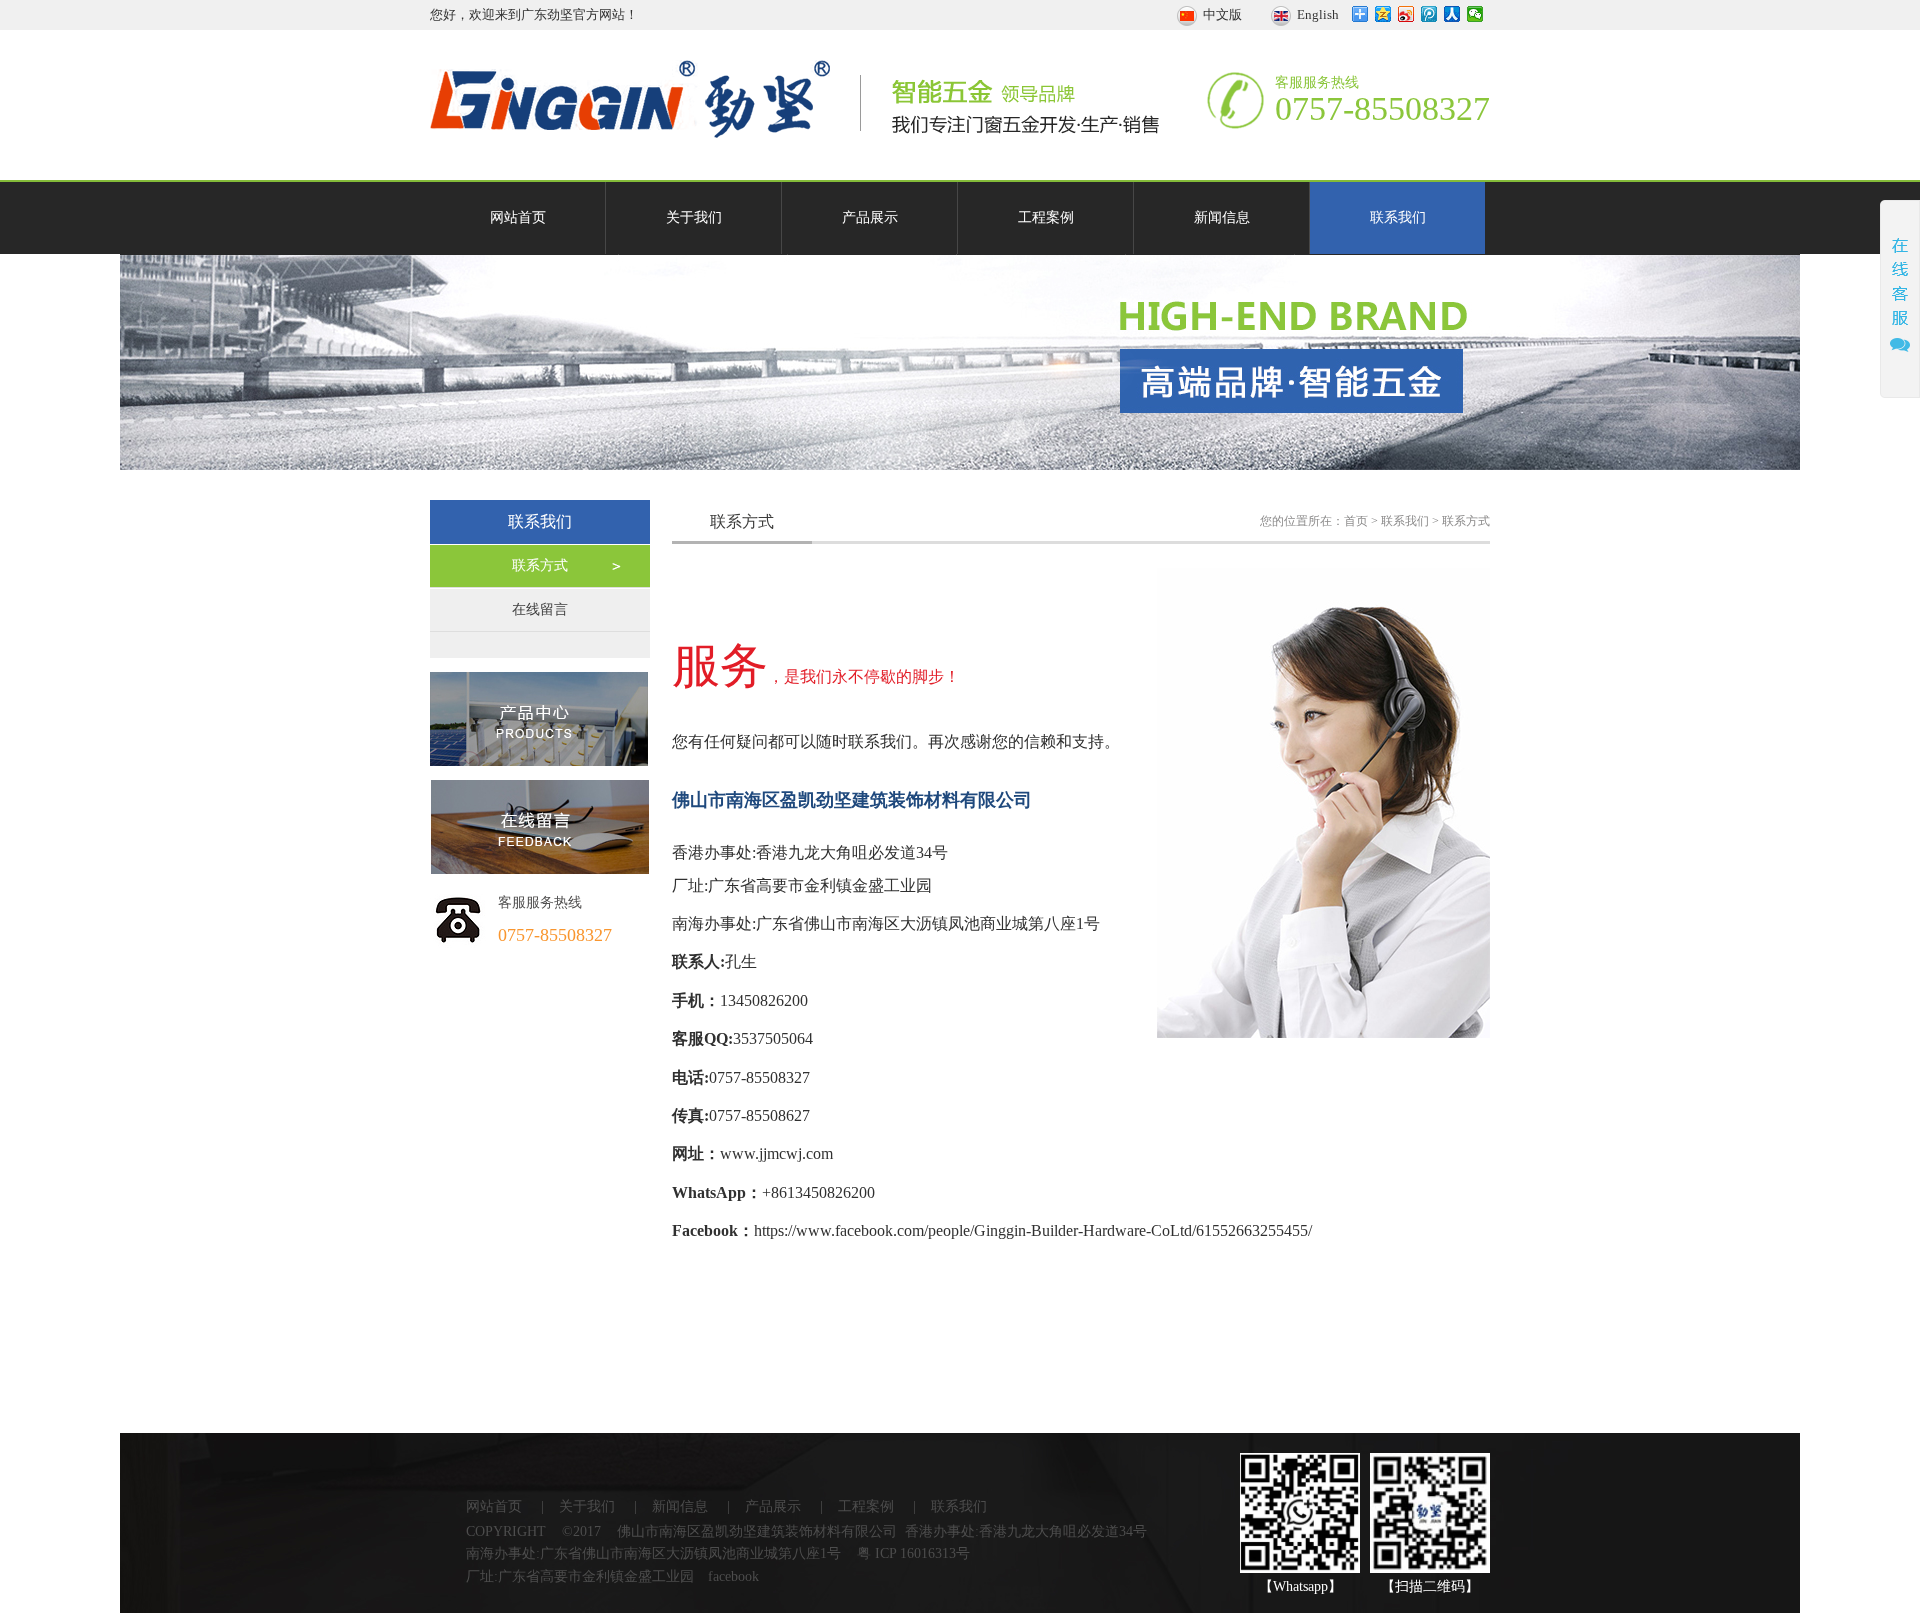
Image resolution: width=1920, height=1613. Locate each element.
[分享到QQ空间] (1383, 14)
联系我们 (1398, 217)
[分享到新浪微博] (1406, 14)
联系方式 (540, 565)
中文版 (1221, 14)
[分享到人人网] (1452, 14)
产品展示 (870, 217)
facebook (733, 1576)
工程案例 (1046, 217)
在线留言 (540, 609)
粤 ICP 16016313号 (913, 1553)
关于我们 (694, 217)
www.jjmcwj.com (776, 1153)
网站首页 (518, 217)
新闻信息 (1222, 217)
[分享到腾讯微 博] (1429, 14)
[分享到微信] (1475, 14)
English (1315, 14)
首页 (1356, 521)
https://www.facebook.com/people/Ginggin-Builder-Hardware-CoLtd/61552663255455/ (1033, 1230)
